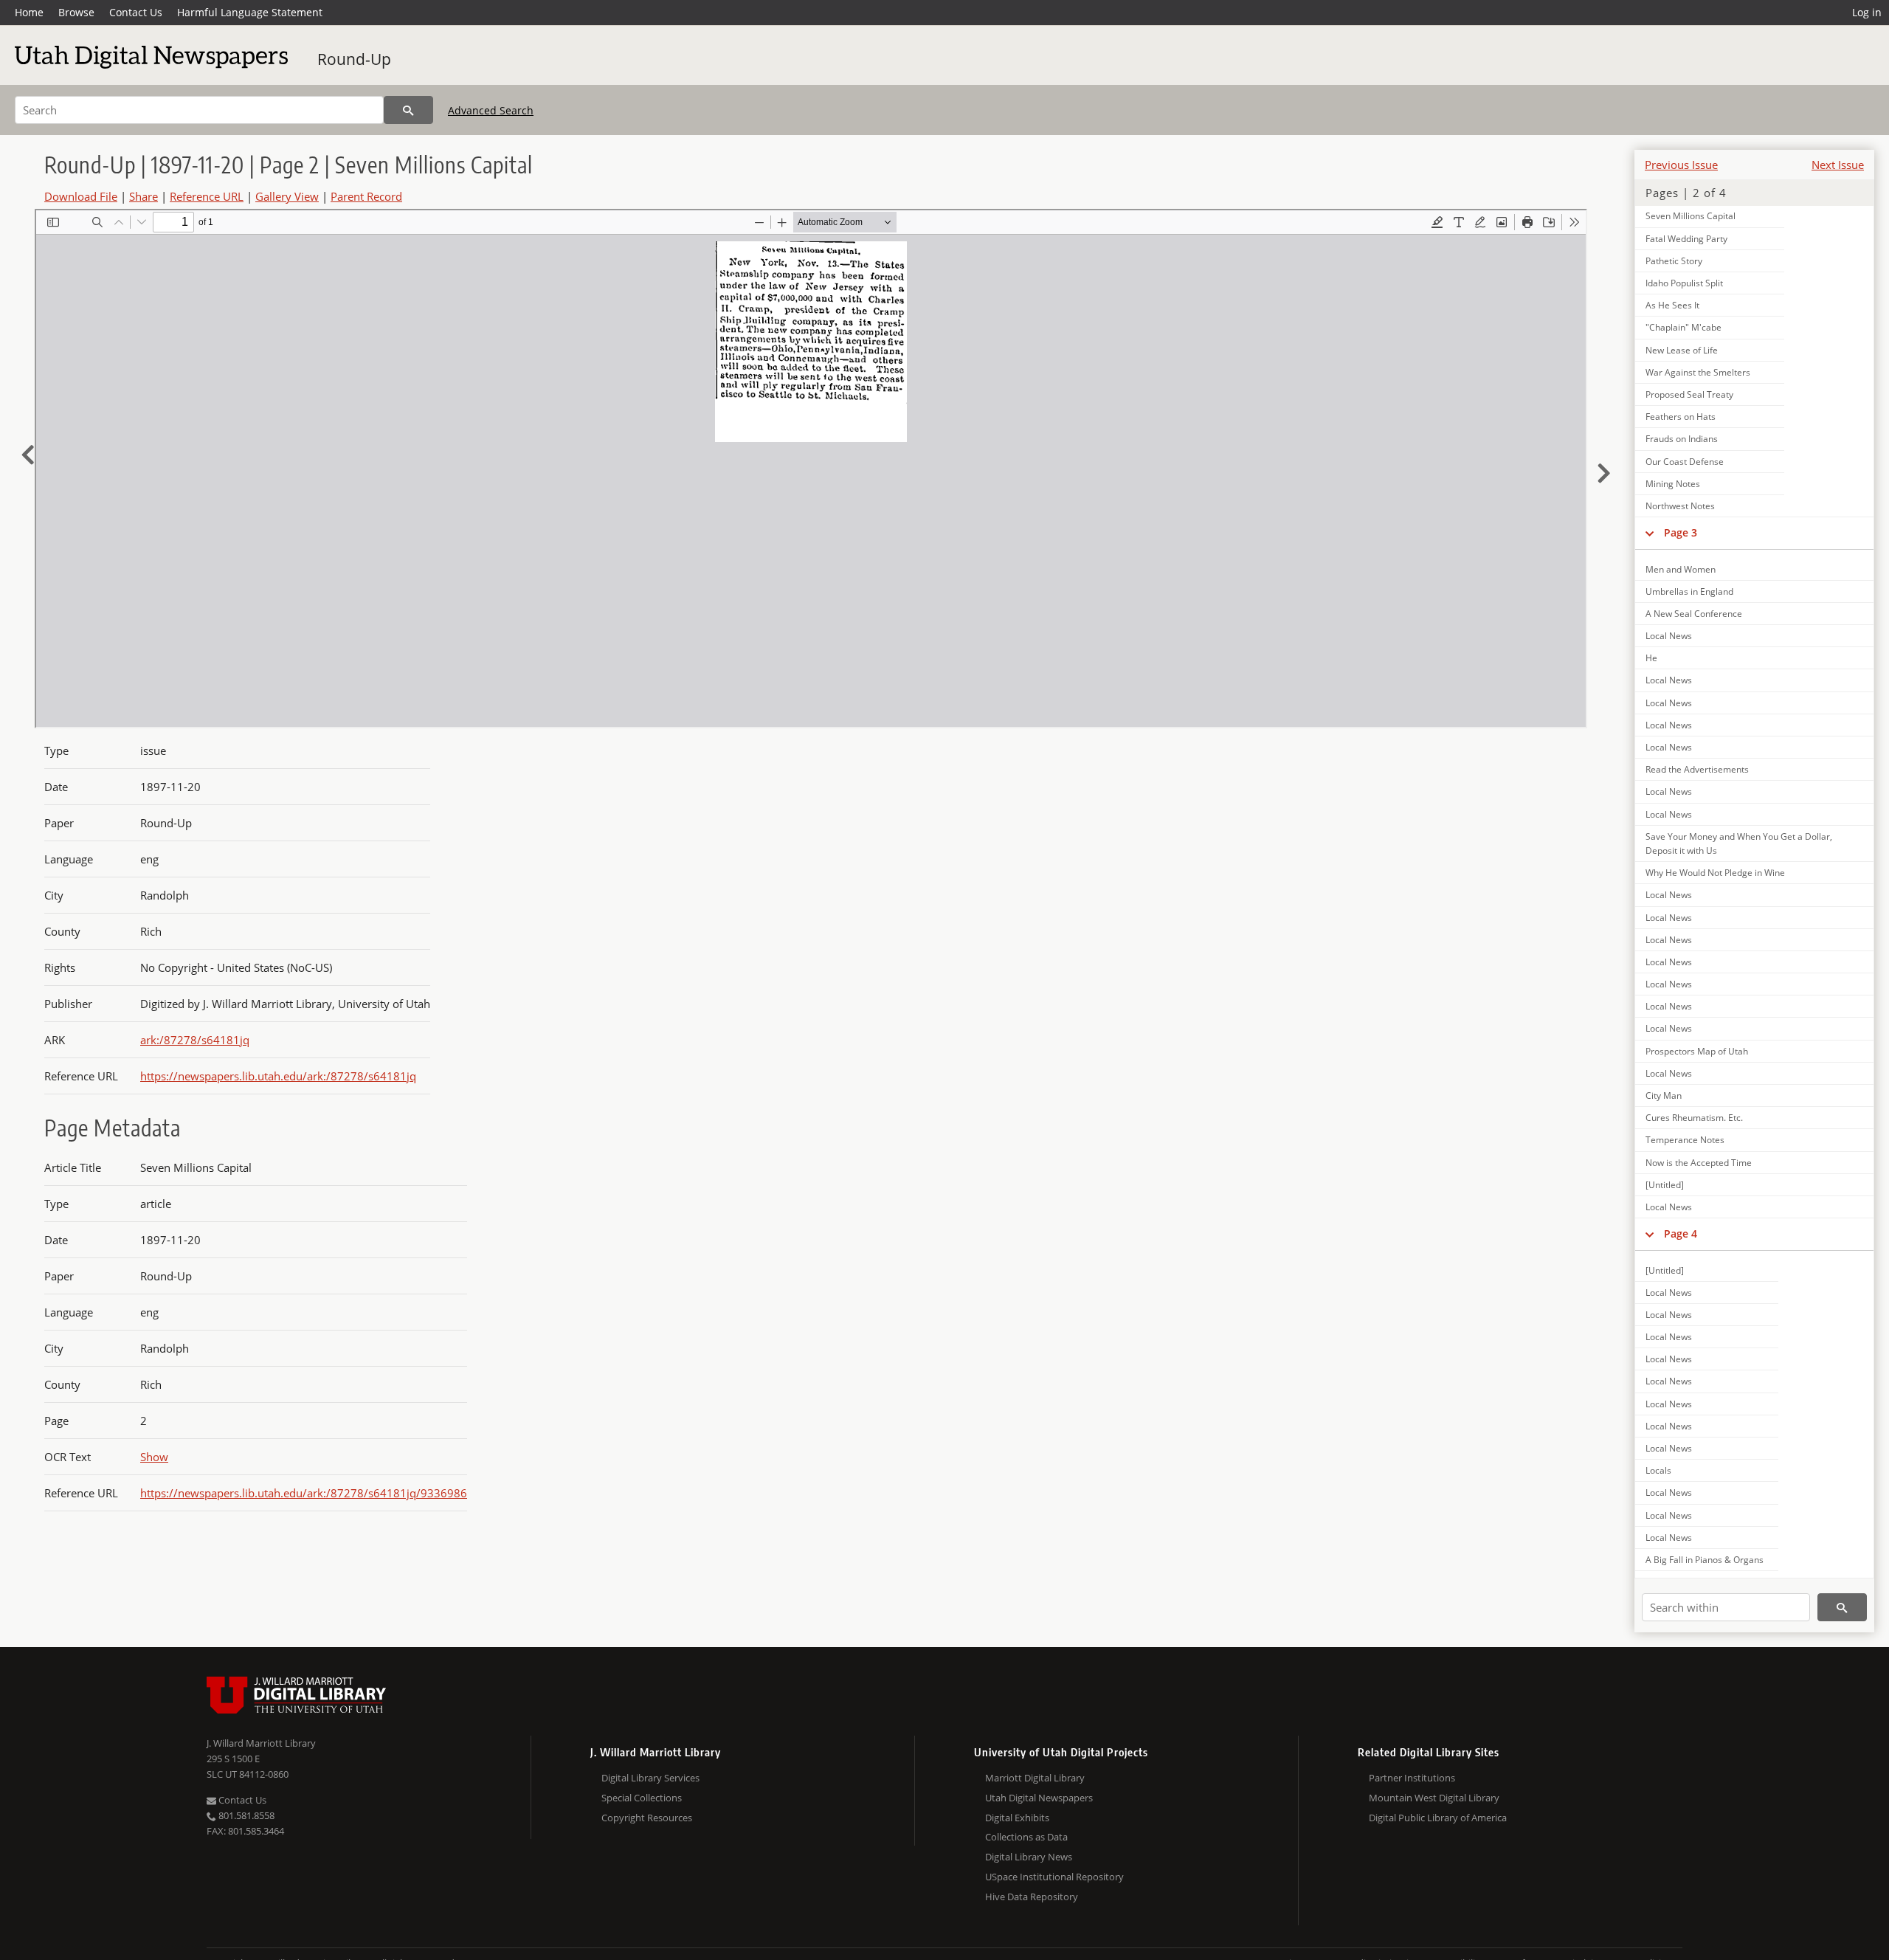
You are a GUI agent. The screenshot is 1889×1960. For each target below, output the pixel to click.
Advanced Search (491, 110)
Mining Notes (1673, 484)
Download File (81, 196)
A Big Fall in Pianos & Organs (1705, 1560)
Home (29, 12)
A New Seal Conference (1694, 614)
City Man (1664, 1095)
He (1651, 658)
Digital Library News (1029, 1857)
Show (154, 1457)
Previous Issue (1681, 165)
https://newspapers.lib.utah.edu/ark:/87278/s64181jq (278, 1076)
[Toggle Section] (1650, 533)
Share (144, 196)
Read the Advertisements (1697, 769)
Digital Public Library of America (1438, 1818)
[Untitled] (1665, 1185)
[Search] (408, 110)
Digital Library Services (650, 1778)
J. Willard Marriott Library (261, 1743)
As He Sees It (1672, 305)
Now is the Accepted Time (1699, 1163)
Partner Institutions (1412, 1778)
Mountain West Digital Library (1434, 1798)
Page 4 (1681, 1233)
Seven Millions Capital (1691, 216)
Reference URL (207, 196)
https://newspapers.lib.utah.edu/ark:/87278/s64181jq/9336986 (304, 1493)
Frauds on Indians (1682, 439)
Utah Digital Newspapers (1039, 1798)
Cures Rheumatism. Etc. (1694, 1118)
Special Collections (642, 1798)
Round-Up (354, 59)
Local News (1669, 636)
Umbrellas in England (1689, 591)
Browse (76, 12)
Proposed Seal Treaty (1689, 394)
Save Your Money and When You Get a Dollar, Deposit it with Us (1739, 843)
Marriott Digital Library (1035, 1778)
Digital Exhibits (1017, 1818)
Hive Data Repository (1032, 1897)
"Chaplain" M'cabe (1683, 327)
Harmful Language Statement (250, 12)
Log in (1867, 12)
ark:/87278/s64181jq (195, 1040)
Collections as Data (1026, 1837)
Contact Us (136, 12)
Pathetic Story (1674, 261)
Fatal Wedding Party (1686, 239)
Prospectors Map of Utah (1697, 1051)
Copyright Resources (647, 1818)
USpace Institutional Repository (1054, 1877)
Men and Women (1681, 569)
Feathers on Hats (1681, 417)
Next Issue (1838, 165)
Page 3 (1681, 532)
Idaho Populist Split (1684, 283)
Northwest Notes (1680, 506)
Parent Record (366, 196)
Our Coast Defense (1685, 462)
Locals (1658, 1470)
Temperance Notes (1685, 1140)
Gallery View (287, 196)
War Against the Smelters (1698, 372)
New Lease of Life (1682, 350)
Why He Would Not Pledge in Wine (1715, 873)
